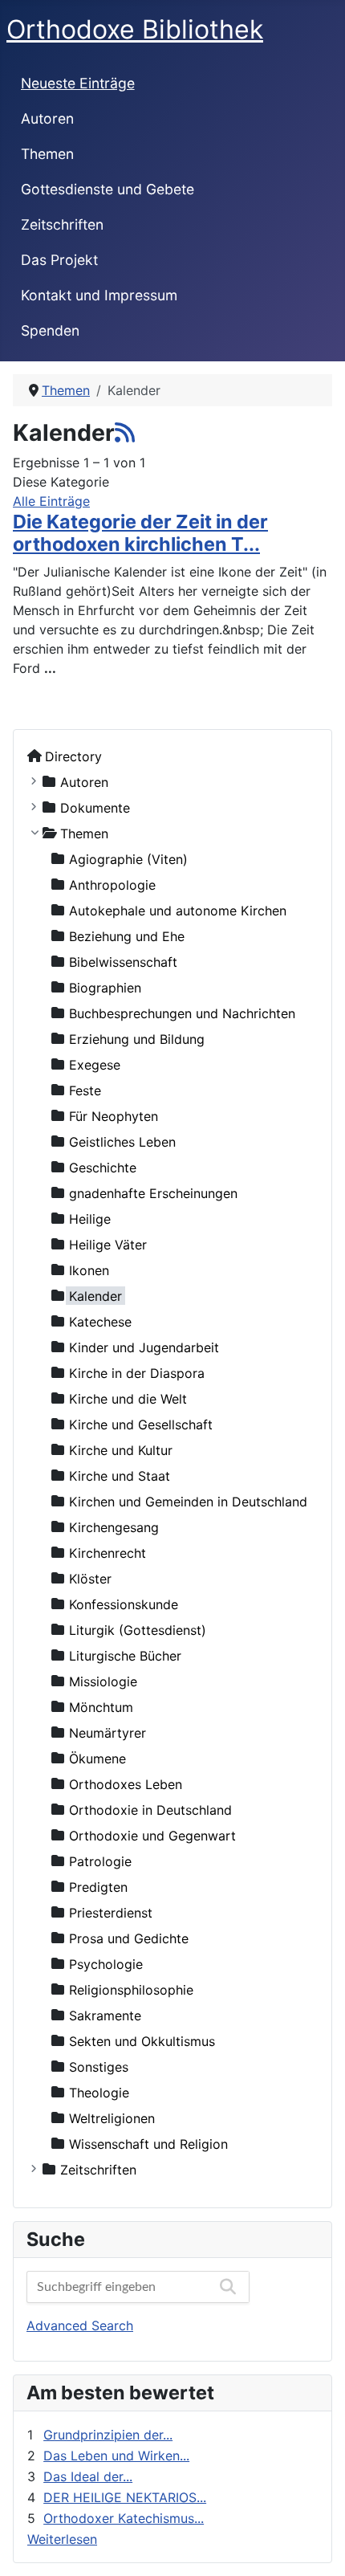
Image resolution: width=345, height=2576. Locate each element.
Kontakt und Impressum (99, 295)
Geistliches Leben (122, 1141)
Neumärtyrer (108, 1732)
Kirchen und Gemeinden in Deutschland (188, 1501)
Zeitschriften (62, 224)
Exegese (95, 1064)
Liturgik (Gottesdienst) (138, 1629)
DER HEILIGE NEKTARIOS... (125, 2497)
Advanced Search (80, 2325)
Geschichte (103, 1167)
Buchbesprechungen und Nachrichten (182, 1013)
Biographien (105, 987)
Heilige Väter (108, 1244)
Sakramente (105, 2015)
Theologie (99, 2092)
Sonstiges (99, 2066)
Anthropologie (112, 884)
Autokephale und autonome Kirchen (178, 910)
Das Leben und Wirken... (116, 2456)
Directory (73, 756)
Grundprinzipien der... (108, 2435)
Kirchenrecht (108, 1552)
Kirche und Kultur (121, 1449)
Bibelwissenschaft (123, 961)
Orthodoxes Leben (126, 1783)
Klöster (90, 1578)
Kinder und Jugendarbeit (144, 1347)
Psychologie (106, 1963)
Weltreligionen (112, 2117)
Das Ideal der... (88, 2476)
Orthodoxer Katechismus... (124, 2518)
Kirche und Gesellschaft (141, 1424)
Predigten (98, 1886)
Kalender (95, 1295)
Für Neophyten (114, 1115)
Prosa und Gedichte (129, 1938)
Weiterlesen (62, 2539)
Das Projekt (59, 260)
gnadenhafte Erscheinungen (153, 1192)
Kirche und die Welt (128, 1398)
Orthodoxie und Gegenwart (152, 1835)
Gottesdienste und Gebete (108, 189)
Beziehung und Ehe (127, 935)
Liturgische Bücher (125, 1655)
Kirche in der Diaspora (137, 1372)
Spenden (50, 330)
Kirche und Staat (120, 1475)
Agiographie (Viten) (128, 858)
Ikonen (89, 1270)
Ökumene (97, 1758)
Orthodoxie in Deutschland (150, 1809)
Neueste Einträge (78, 83)
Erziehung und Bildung (137, 1038)
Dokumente (95, 807)
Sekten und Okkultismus (142, 2040)
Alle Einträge (51, 501)
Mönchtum (101, 1706)
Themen (47, 154)
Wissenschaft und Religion (148, 2143)
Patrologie (100, 1861)
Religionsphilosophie (131, 1989)
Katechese (100, 1321)
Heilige (90, 1218)
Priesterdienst (111, 1912)
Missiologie (103, 1681)
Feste (85, 1090)
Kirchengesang (114, 1526)
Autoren (47, 118)
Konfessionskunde (124, 1604)
